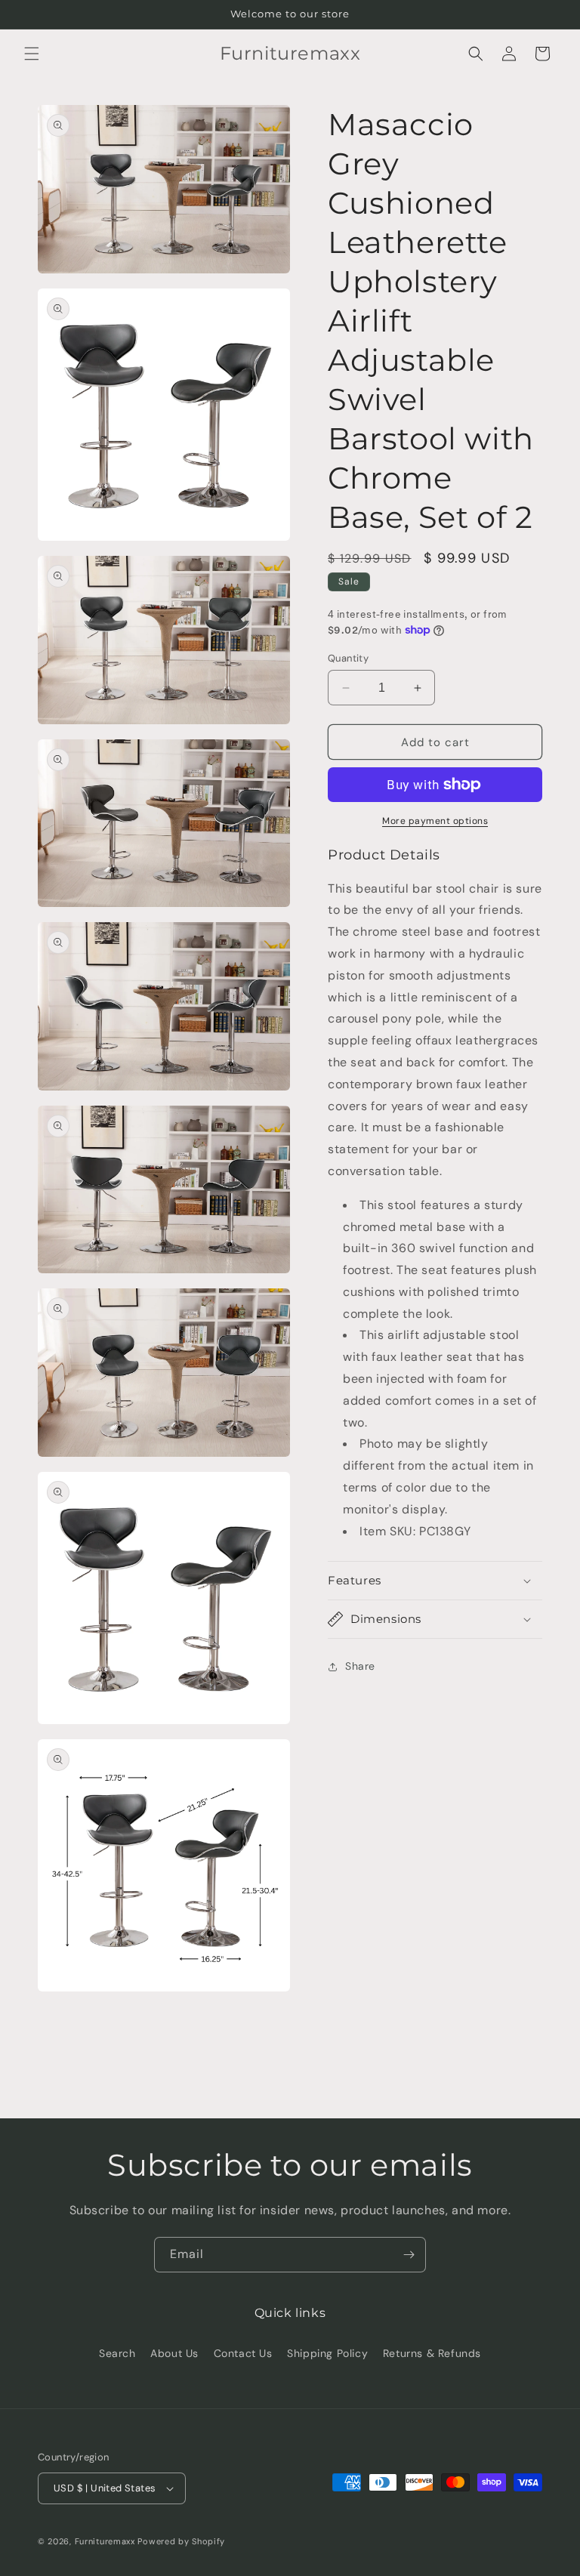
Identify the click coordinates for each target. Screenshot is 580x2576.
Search (117, 2353)
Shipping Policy (327, 2353)
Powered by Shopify (181, 2541)
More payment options (435, 821)
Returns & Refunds (432, 2353)
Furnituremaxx (105, 2541)
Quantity (348, 658)
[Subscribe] (409, 2255)
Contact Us (243, 2353)
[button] (32, 54)
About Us (174, 2353)
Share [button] (360, 1666)
